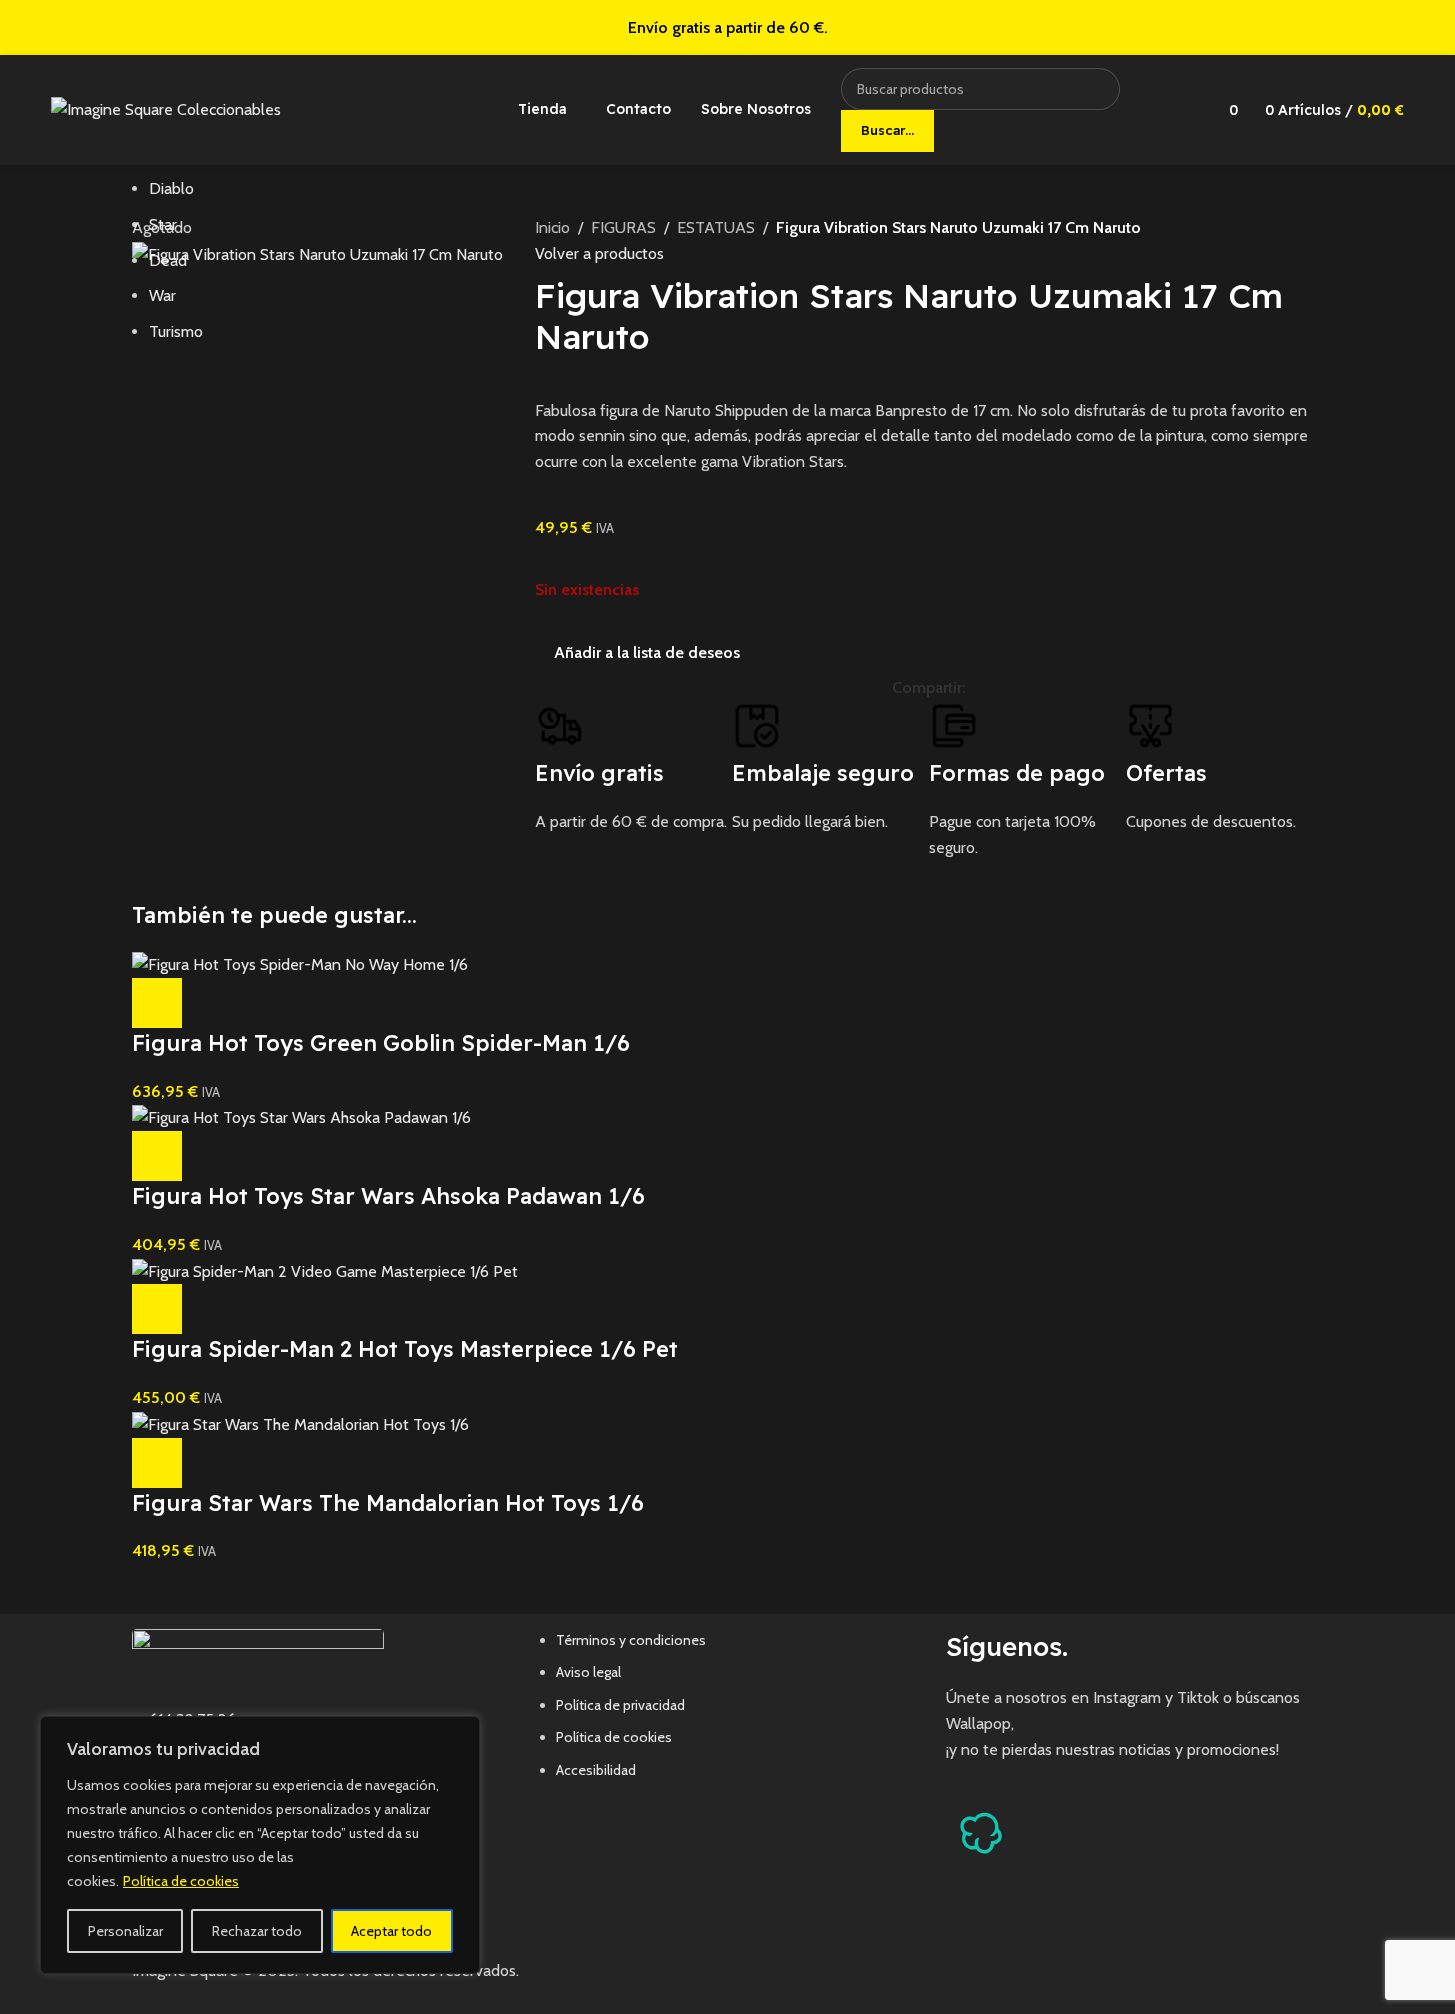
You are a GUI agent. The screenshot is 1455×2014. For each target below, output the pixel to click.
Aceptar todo (391, 1931)
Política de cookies (181, 1881)
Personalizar (125, 1931)
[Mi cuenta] (1178, 110)
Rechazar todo (257, 1931)
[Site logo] (166, 108)
